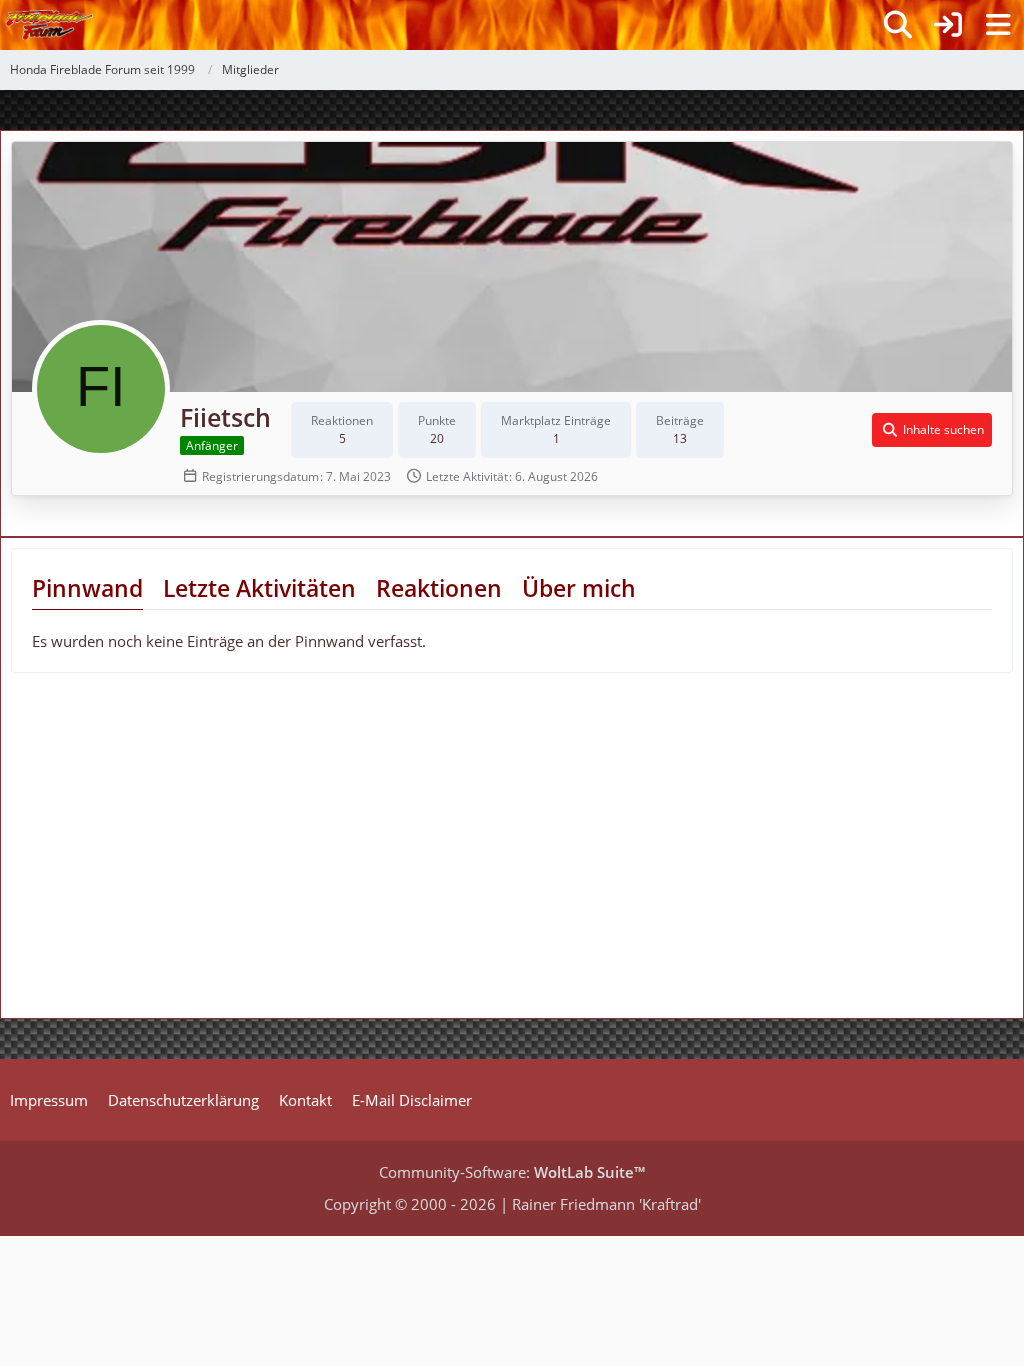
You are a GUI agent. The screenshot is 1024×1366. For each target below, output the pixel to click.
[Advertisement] (168, 853)
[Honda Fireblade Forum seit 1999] (49, 25)
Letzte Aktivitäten (259, 588)
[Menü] (998, 25)
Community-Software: (512, 1172)
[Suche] (898, 25)
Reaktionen (439, 588)
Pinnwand (87, 588)
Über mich (579, 588)
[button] (932, 430)
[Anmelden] (948, 25)
